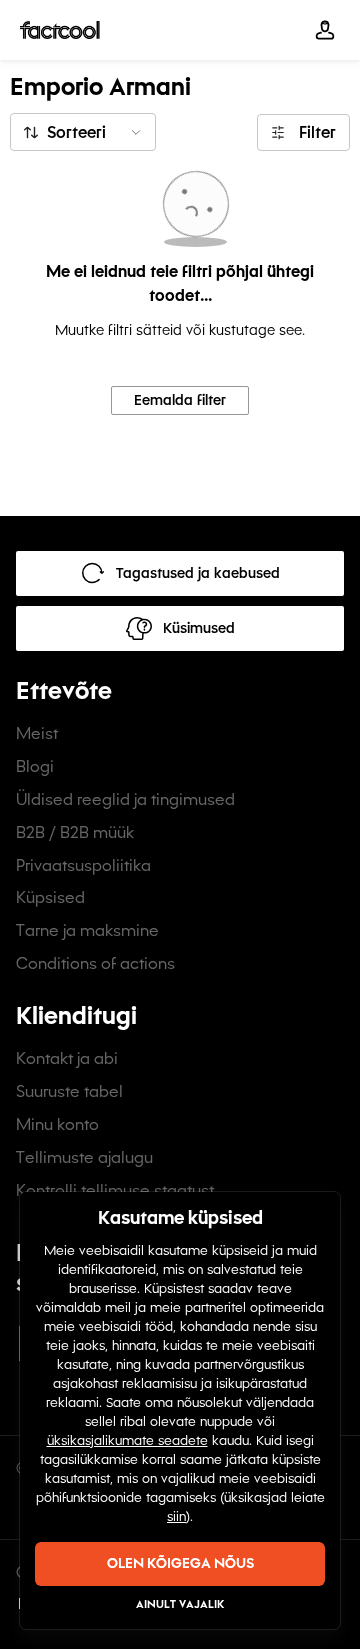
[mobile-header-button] (325, 30)
